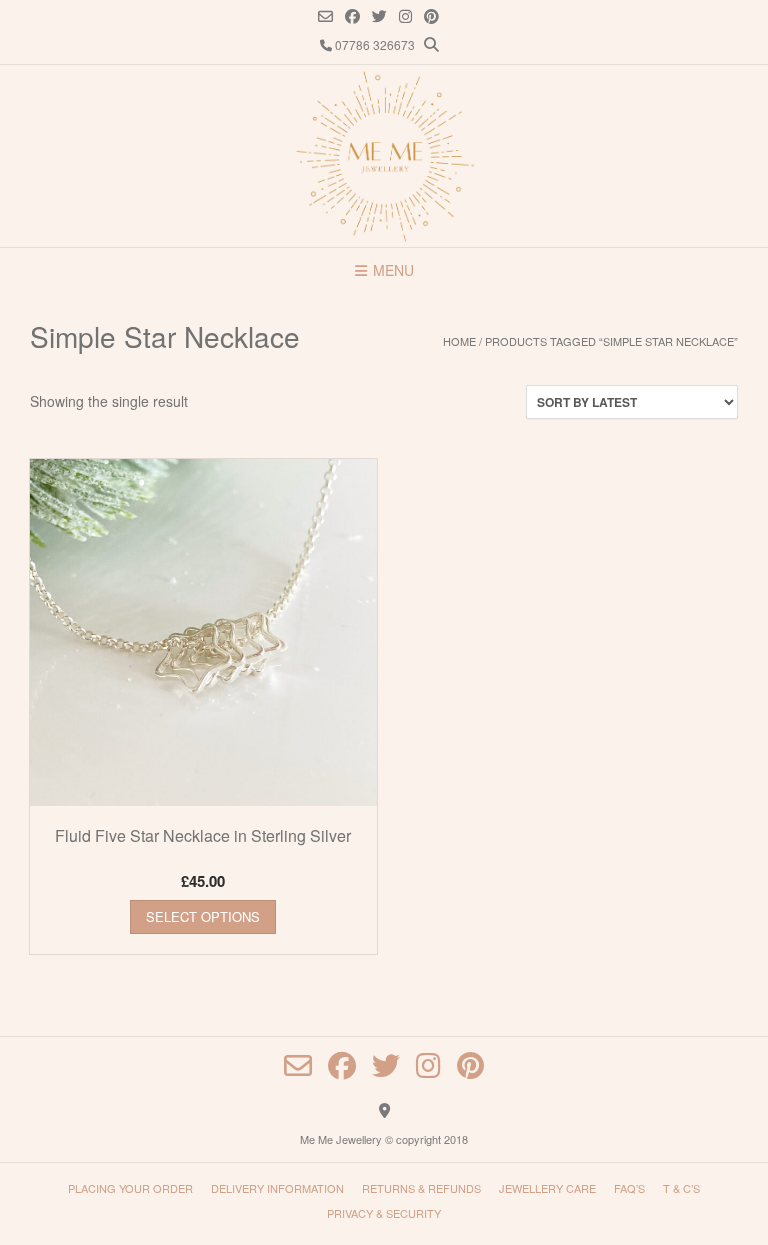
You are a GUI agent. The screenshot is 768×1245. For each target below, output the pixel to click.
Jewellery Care (547, 1188)
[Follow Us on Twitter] (379, 16)
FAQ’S (629, 1188)
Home (459, 341)
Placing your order (130, 1188)
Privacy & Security (384, 1213)
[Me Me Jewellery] (384, 156)
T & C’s (681, 1188)
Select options (203, 916)
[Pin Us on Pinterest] (431, 16)
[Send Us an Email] (325, 16)
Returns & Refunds (421, 1188)
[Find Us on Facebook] (352, 16)
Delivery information (277, 1188)
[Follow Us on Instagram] (405, 16)
